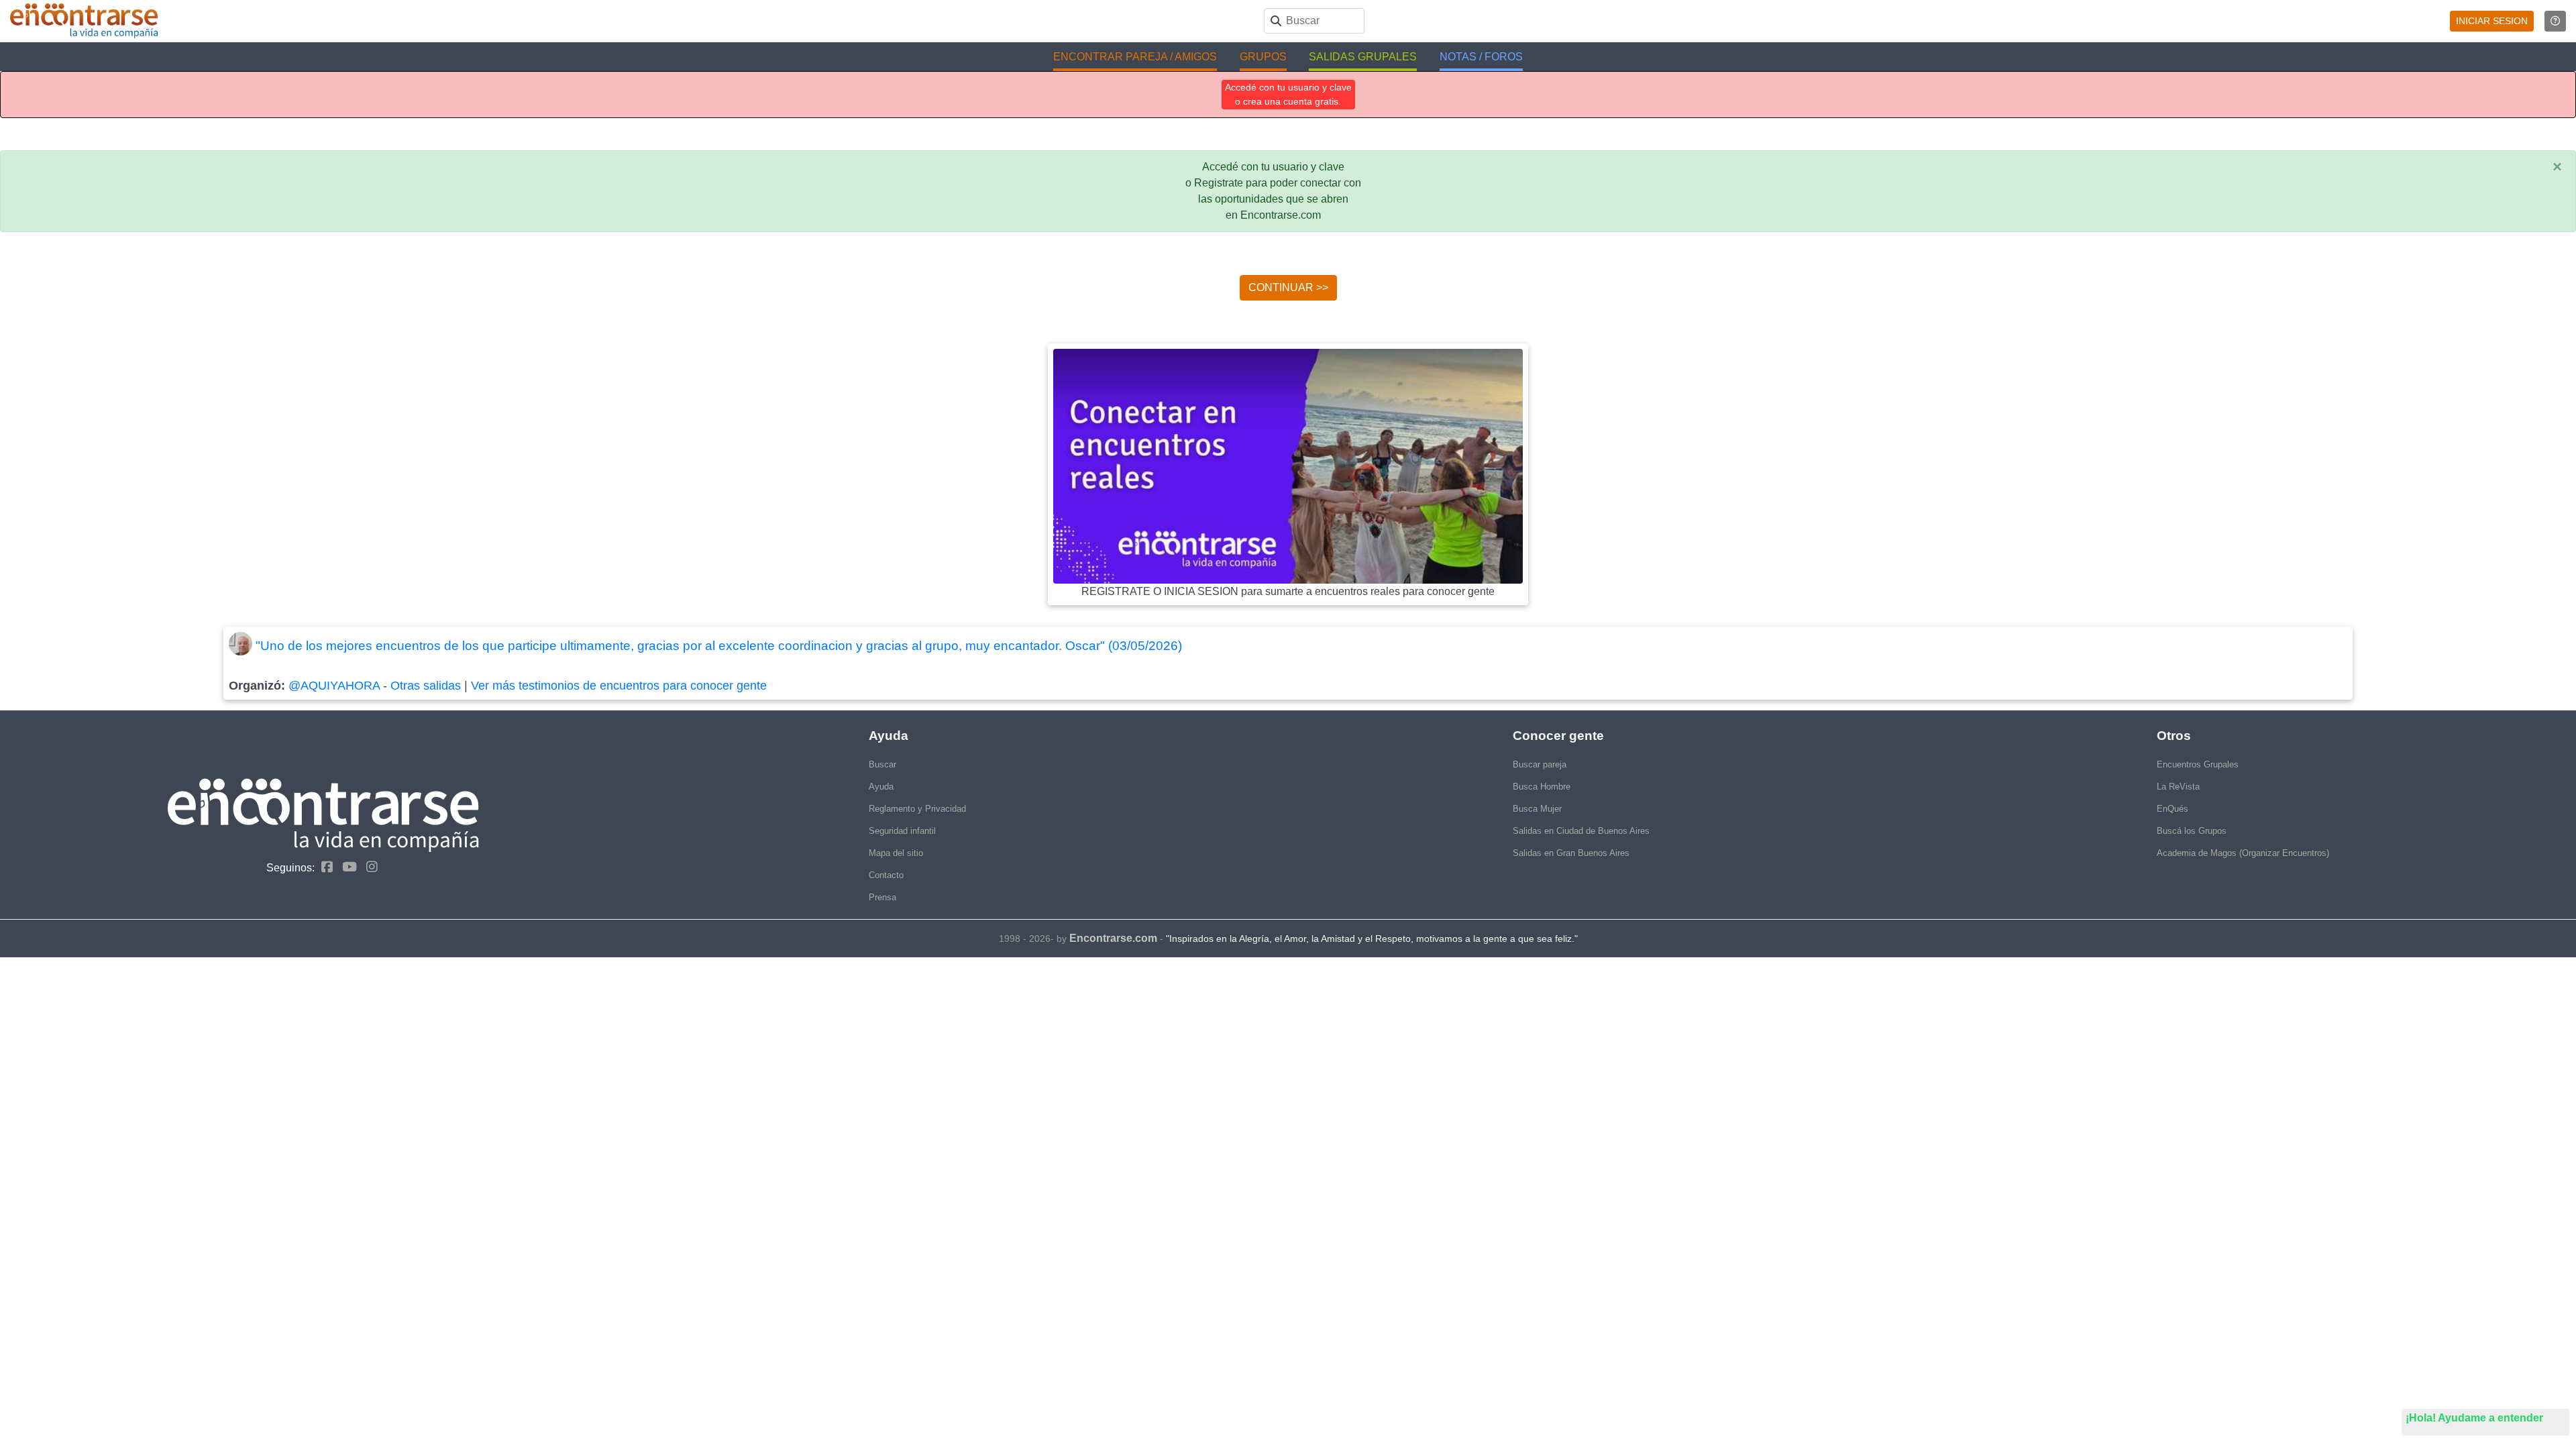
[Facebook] (324, 867)
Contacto (886, 875)
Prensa (882, 897)
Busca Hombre (1542, 787)
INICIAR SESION (2492, 21)
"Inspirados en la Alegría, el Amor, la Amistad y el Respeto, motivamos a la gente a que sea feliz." (1372, 938)
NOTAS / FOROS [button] (1481, 57)
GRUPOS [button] (1263, 57)
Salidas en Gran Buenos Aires (1571, 853)
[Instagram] (369, 867)
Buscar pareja (1540, 764)
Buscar (882, 764)
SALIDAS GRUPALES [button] (1363, 57)
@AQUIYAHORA (334, 686)
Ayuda (881, 787)
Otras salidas (426, 686)
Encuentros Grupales (2198, 764)
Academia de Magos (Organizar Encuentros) (2243, 853)
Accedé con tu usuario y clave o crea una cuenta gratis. (1288, 94)
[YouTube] (346, 867)
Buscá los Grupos (2192, 831)
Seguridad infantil (902, 831)
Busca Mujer (1537, 809)
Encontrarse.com (1113, 938)
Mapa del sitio (896, 853)
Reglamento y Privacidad (917, 809)
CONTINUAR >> (1288, 287)
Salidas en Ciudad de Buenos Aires (1581, 831)
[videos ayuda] (2555, 21)
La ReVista (2178, 787)
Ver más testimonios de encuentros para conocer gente (619, 686)
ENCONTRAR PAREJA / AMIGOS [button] (1135, 57)
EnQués (2172, 809)
